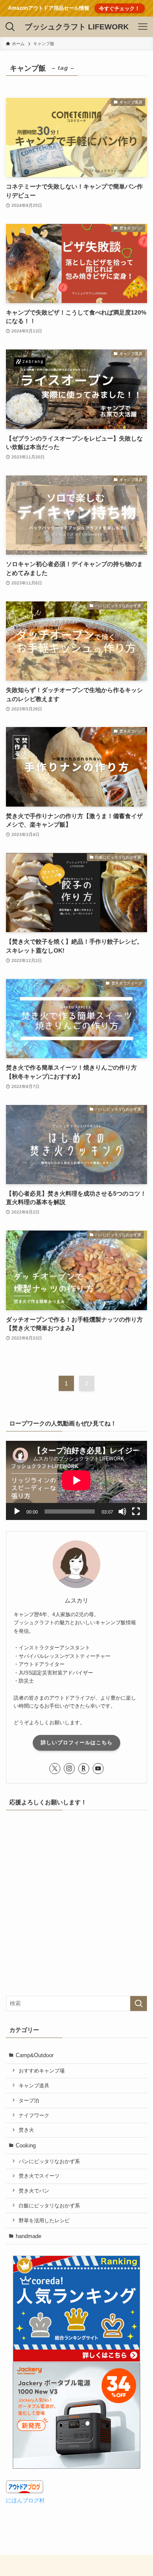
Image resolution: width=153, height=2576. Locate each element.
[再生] (17, 1511)
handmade (28, 2236)
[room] (84, 1769)
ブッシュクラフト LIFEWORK (77, 27)
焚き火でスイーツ (39, 2176)
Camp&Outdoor (35, 2055)
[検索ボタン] (10, 27)
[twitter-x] (55, 1769)
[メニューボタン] (143, 27)
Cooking (26, 2145)
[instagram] (69, 1769)
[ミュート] (122, 1511)
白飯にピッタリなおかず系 (49, 2205)
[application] (76, 1480)
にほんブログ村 (25, 2500)
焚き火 (26, 2130)
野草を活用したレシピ (44, 2220)
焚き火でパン (34, 2191)
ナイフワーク (34, 2115)
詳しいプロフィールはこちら (77, 1743)
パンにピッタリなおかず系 (49, 2161)
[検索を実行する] (139, 2004)
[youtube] (98, 1769)
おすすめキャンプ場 (42, 2071)
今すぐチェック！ (119, 8)
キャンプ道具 (34, 2085)
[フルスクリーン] (136, 1511)
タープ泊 (29, 2100)
